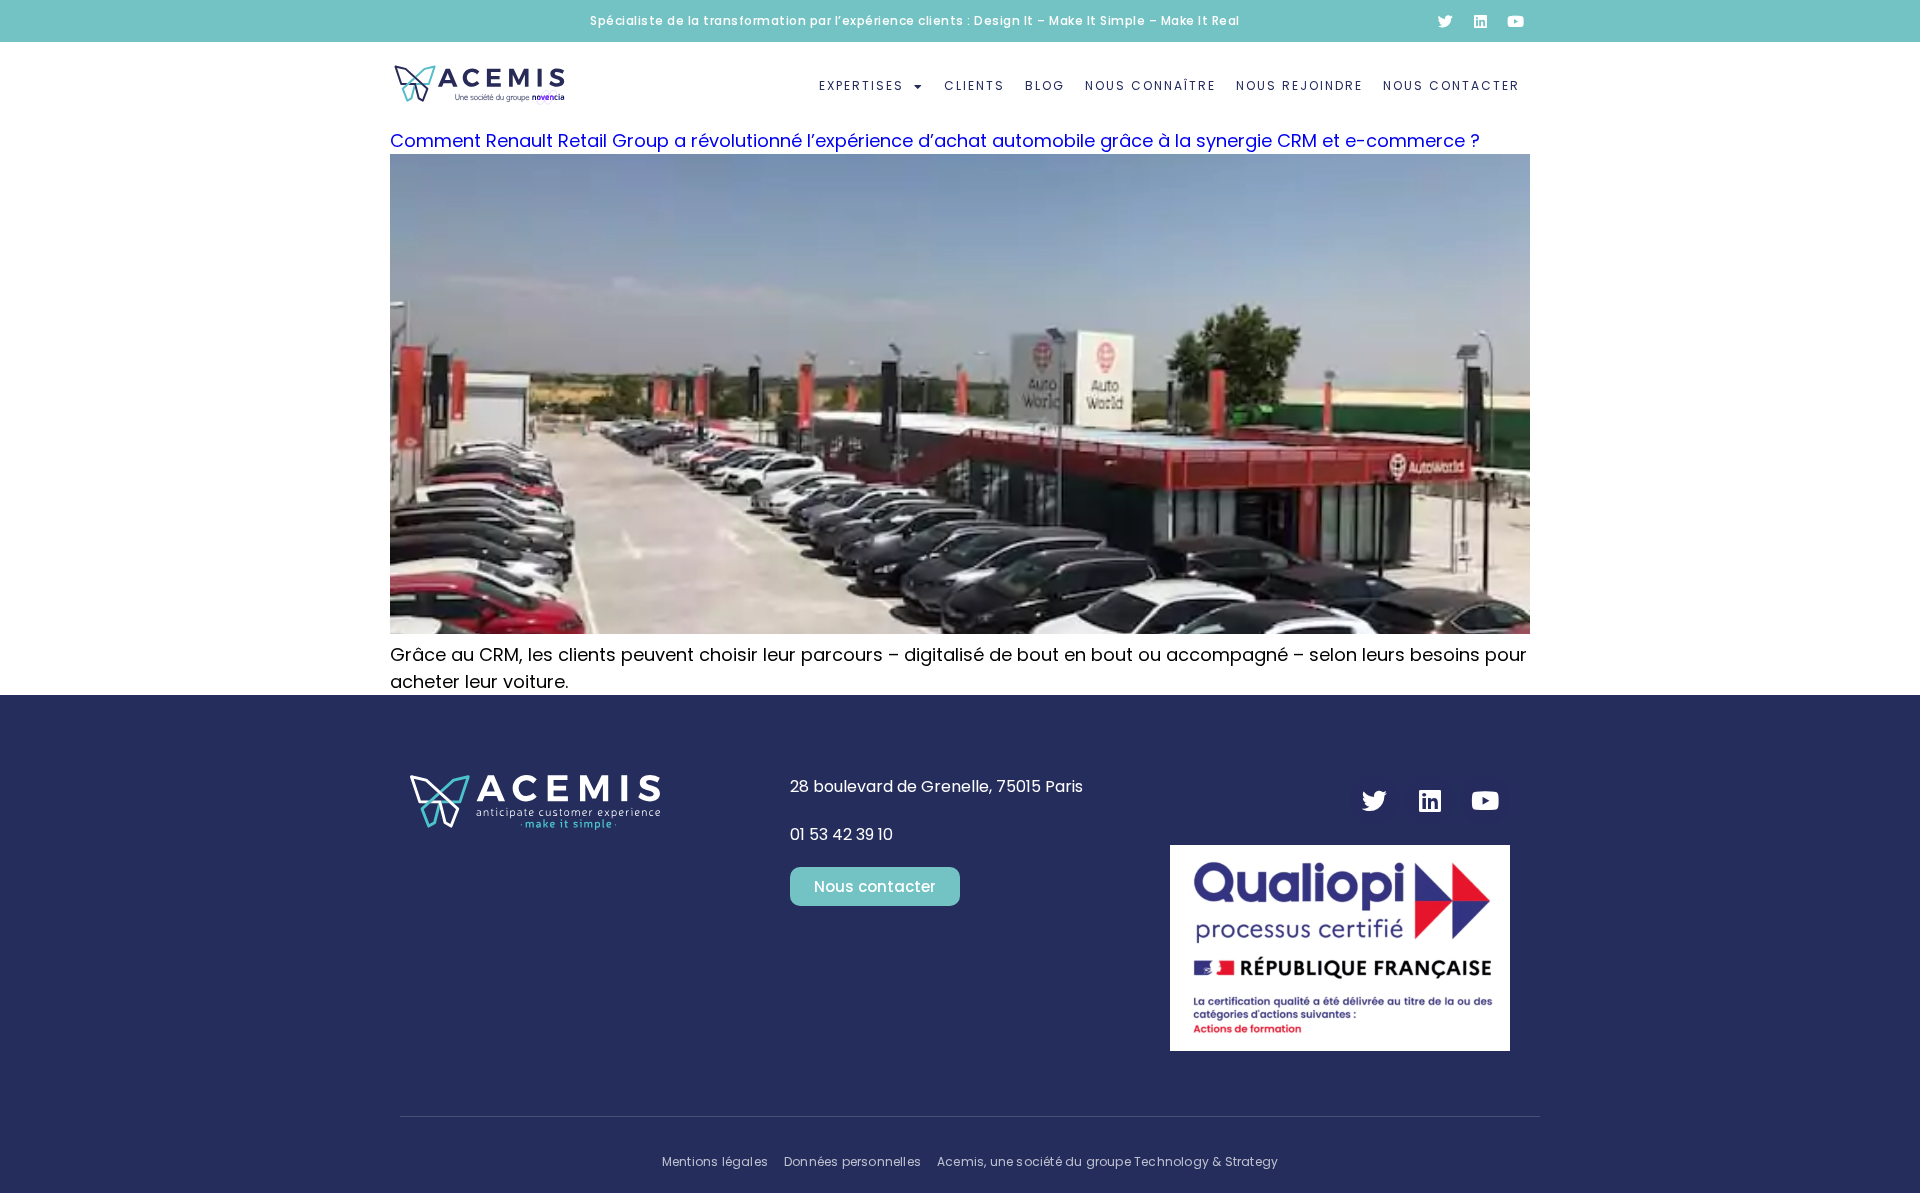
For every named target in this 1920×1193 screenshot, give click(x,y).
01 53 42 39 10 (841, 834)
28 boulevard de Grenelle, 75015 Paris (936, 786)
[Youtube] (1515, 21)
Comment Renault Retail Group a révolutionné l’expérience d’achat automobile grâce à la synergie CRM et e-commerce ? (935, 140)
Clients (974, 85)
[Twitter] (1445, 21)
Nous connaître (1150, 85)
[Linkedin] (1480, 21)
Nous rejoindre (1299, 85)
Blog (1045, 85)
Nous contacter (1451, 85)
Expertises (861, 85)
